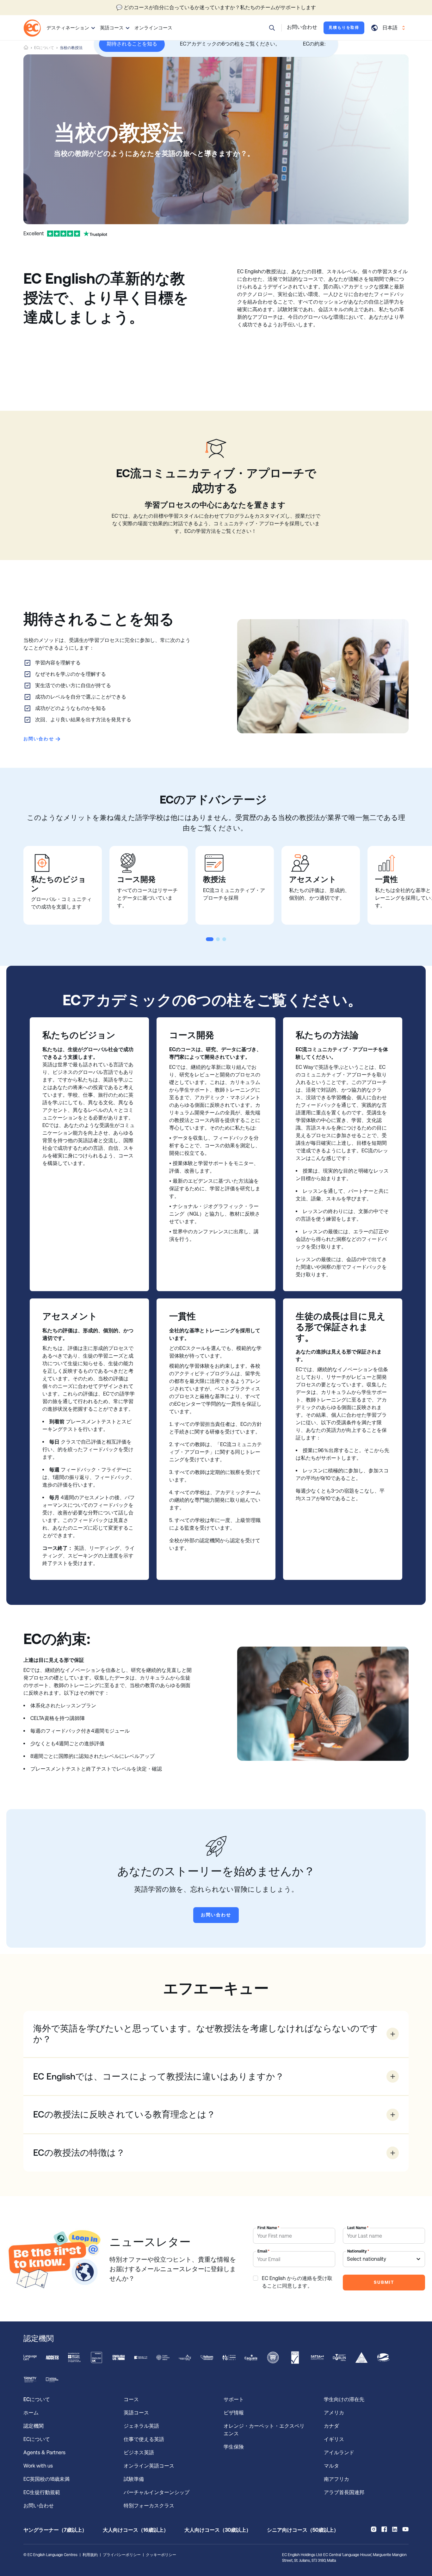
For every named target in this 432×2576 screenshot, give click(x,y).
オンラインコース (153, 28)
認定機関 (34, 2426)
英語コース (112, 28)
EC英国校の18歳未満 (47, 2479)
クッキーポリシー (161, 2555)
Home (26, 48)
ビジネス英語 (139, 2453)
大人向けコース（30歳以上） (218, 2530)
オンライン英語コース (149, 2466)
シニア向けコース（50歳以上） (303, 2530)
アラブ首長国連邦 (344, 2492)
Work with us (38, 2466)
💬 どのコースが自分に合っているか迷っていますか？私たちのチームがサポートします (216, 7)
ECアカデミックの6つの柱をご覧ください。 (230, 44)
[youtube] (405, 2529)
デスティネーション (68, 28)
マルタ (331, 2466)
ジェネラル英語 (141, 2426)
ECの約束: (314, 44)
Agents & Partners (44, 2453)
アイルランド (339, 2453)
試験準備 (134, 2479)
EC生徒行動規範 (42, 2492)
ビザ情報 (234, 2413)
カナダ (331, 2426)
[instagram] (374, 2529)
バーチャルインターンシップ (158, 2492)
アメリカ (334, 2413)
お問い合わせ (39, 739)
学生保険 (234, 2447)
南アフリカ (336, 2479)
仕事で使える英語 (145, 2439)
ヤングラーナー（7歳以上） (55, 2530)
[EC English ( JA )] (32, 28)
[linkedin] (395, 2529)
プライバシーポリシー (122, 2555)
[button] (272, 28)
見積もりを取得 (344, 28)
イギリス (334, 2439)
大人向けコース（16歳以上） (136, 2530)
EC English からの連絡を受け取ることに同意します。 (297, 2282)
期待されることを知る (132, 44)
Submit (384, 2282)
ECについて (44, 48)
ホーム (31, 2413)
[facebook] (384, 2529)
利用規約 (90, 2555)
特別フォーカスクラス (149, 2506)
